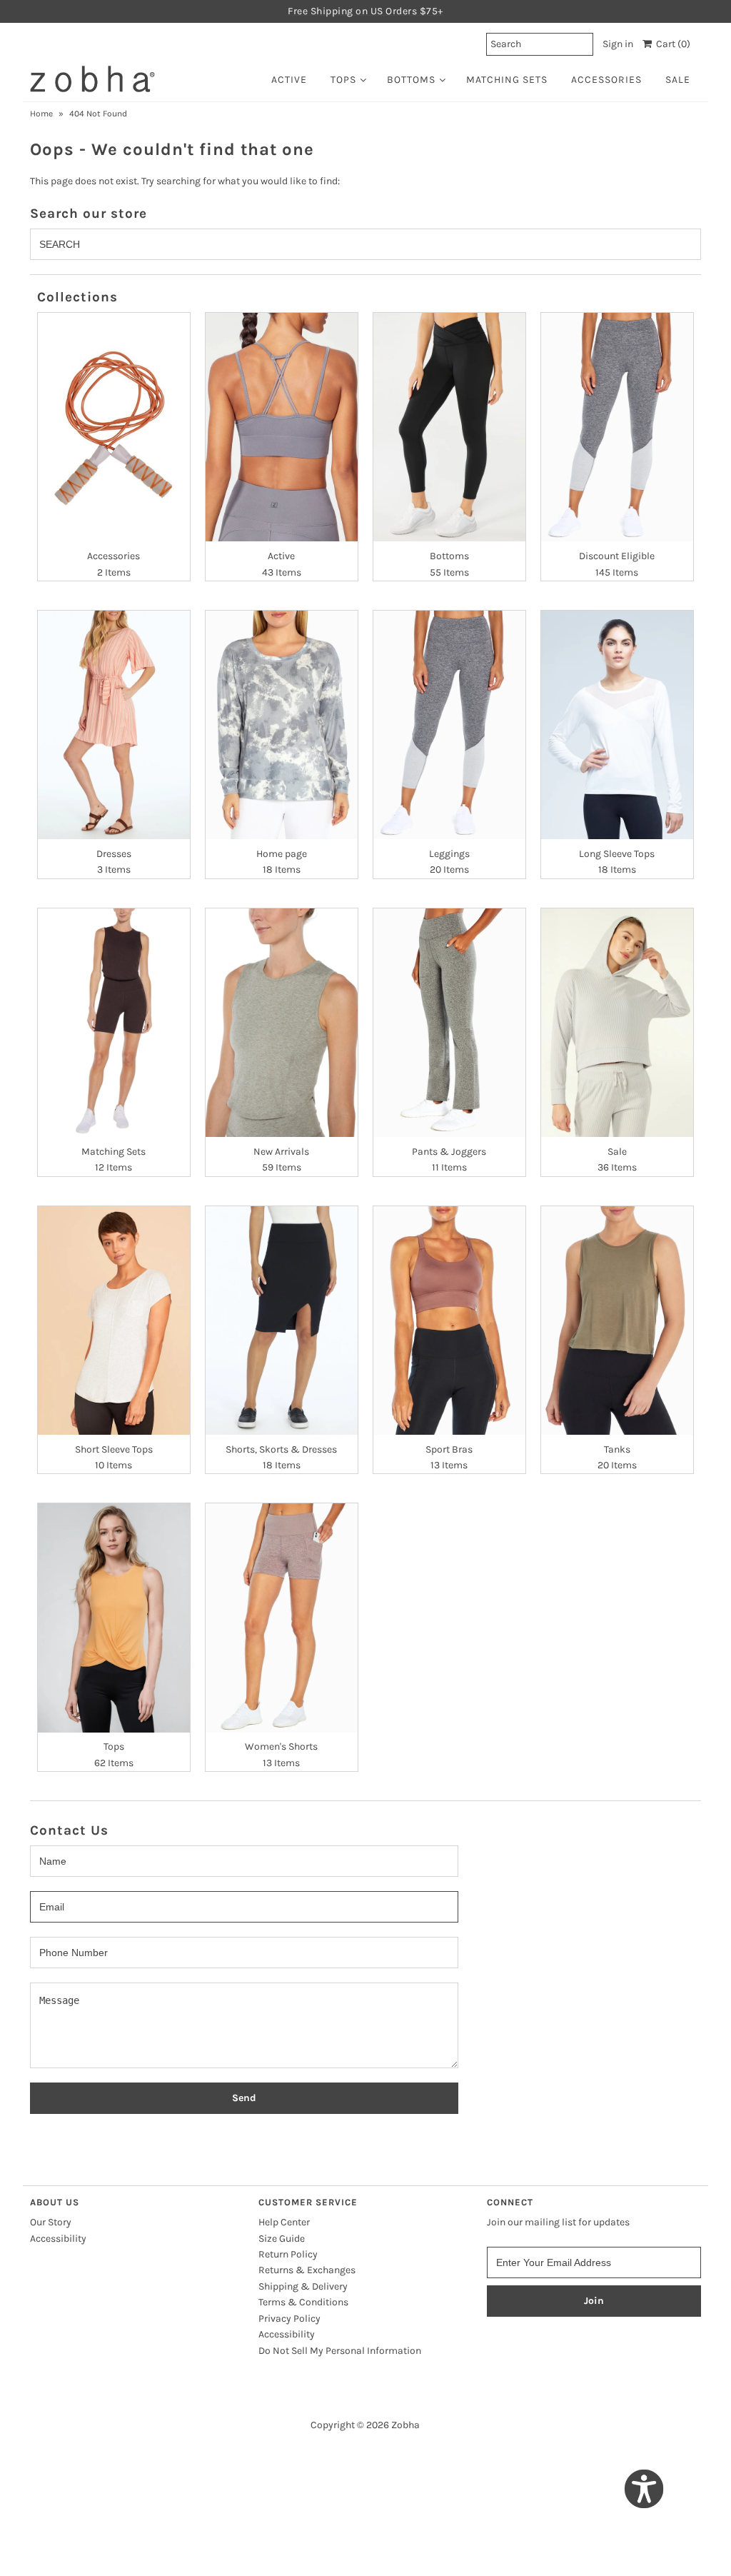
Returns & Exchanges (307, 2270)
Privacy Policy (289, 2319)
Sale (678, 80)
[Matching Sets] (114, 1023)
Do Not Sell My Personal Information (340, 2351)
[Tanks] (617, 1320)
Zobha (405, 2425)
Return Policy (288, 2254)
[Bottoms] (449, 427)
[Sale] (617, 1023)
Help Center (284, 2222)
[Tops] (114, 1618)
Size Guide (282, 2239)
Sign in (618, 44)
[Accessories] (114, 427)
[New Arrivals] (282, 1023)
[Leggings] (449, 725)
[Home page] (282, 725)
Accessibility (58, 2239)
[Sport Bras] (449, 1320)
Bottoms (411, 80)
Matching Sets (507, 80)
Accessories (606, 80)
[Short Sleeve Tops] (114, 1320)
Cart (671, 44)
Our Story (51, 2222)
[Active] (282, 427)
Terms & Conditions (303, 2302)
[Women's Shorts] (282, 1618)
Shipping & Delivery (303, 2286)
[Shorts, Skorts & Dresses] (282, 1320)
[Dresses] (114, 725)
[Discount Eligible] (617, 427)
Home (41, 114)
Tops (343, 80)
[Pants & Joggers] (449, 1023)
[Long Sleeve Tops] (617, 725)
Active (289, 80)
